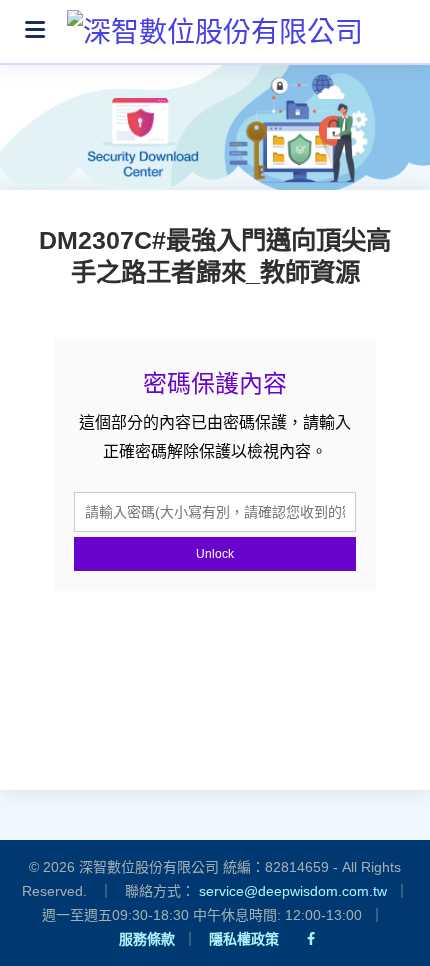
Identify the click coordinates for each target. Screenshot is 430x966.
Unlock (215, 554)
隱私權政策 (244, 939)
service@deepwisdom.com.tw (293, 891)
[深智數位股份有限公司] (215, 25)
